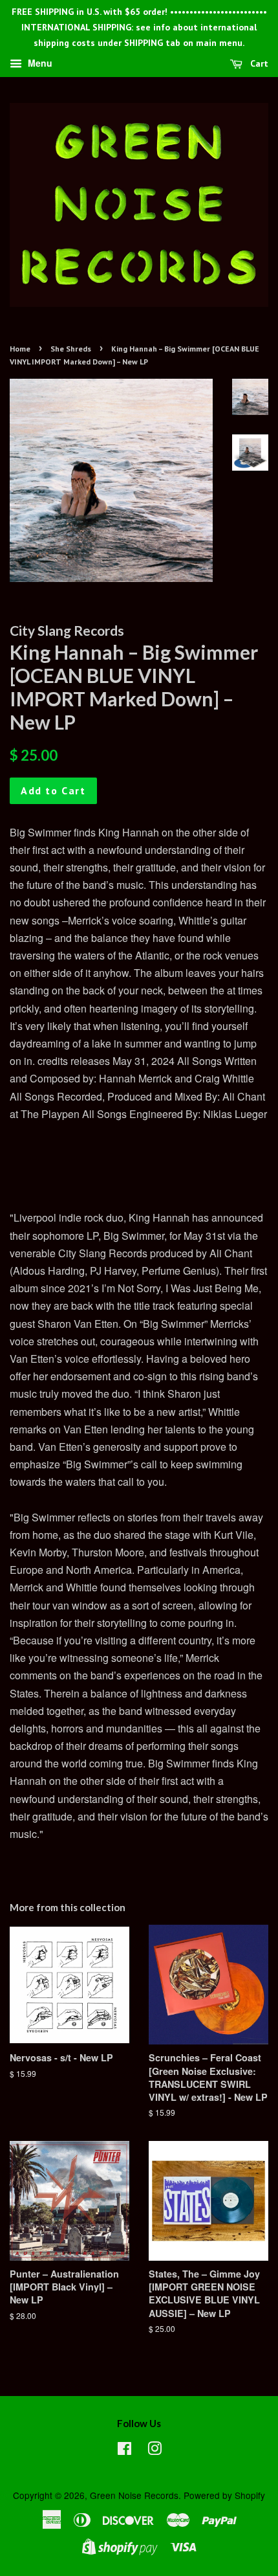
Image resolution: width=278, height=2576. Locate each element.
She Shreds (71, 349)
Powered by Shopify (224, 2495)
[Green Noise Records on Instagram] (155, 2450)
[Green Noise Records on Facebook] (124, 2450)
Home (20, 349)
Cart (258, 64)
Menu (39, 63)
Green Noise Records (134, 2495)
